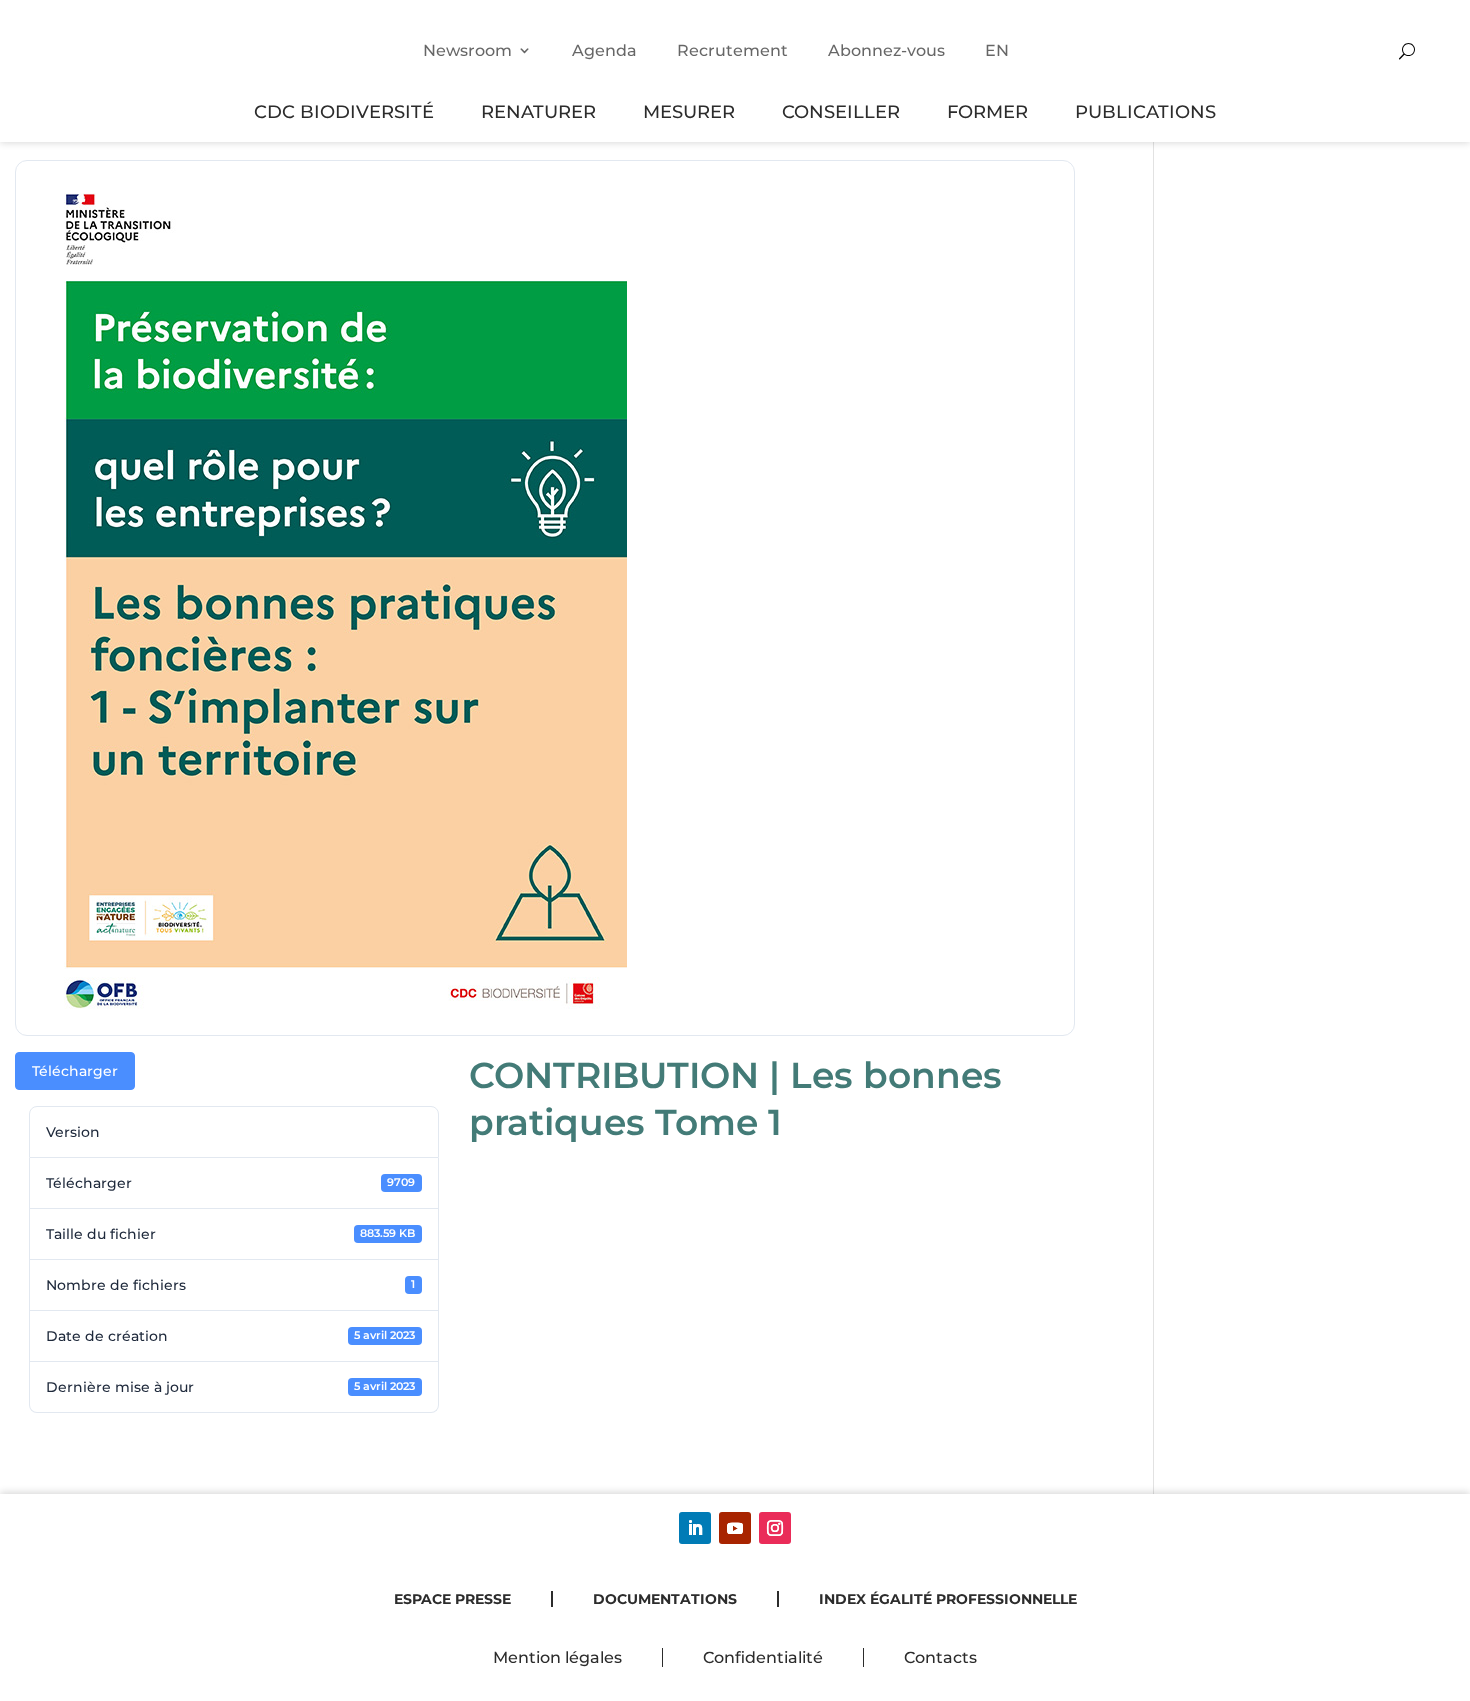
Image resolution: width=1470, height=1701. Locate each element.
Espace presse (452, 1599)
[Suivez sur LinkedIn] (695, 1528)
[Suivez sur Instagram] (775, 1528)
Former (987, 111)
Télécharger (75, 1071)
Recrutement (732, 50)
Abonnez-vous (886, 50)
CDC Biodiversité (344, 111)
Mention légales (557, 1657)
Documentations (665, 1599)
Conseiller (841, 111)
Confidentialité (763, 1657)
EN (997, 50)
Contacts (940, 1657)
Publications (1145, 111)
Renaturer (538, 111)
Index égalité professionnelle (948, 1599)
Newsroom (467, 50)
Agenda (604, 50)
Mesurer (689, 111)
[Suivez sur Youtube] (735, 1528)
